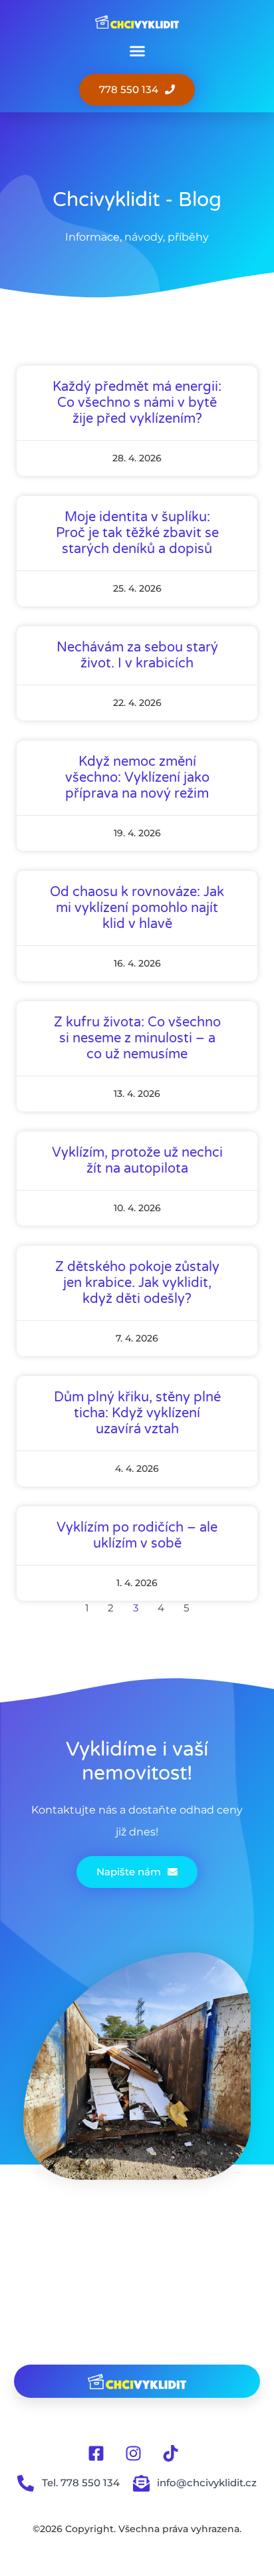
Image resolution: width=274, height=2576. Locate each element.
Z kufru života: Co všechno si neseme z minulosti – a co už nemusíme (137, 1038)
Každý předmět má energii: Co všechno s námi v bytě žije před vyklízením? (137, 403)
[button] (137, 51)
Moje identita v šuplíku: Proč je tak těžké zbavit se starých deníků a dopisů (137, 533)
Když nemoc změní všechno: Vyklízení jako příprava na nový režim (137, 778)
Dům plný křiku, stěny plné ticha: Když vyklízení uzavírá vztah (137, 1413)
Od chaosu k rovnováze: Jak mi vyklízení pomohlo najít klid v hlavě (137, 908)
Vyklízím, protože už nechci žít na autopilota (137, 1161)
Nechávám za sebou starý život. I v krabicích (137, 655)
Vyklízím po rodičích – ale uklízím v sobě (137, 1536)
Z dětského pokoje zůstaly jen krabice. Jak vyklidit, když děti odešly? (137, 1283)
